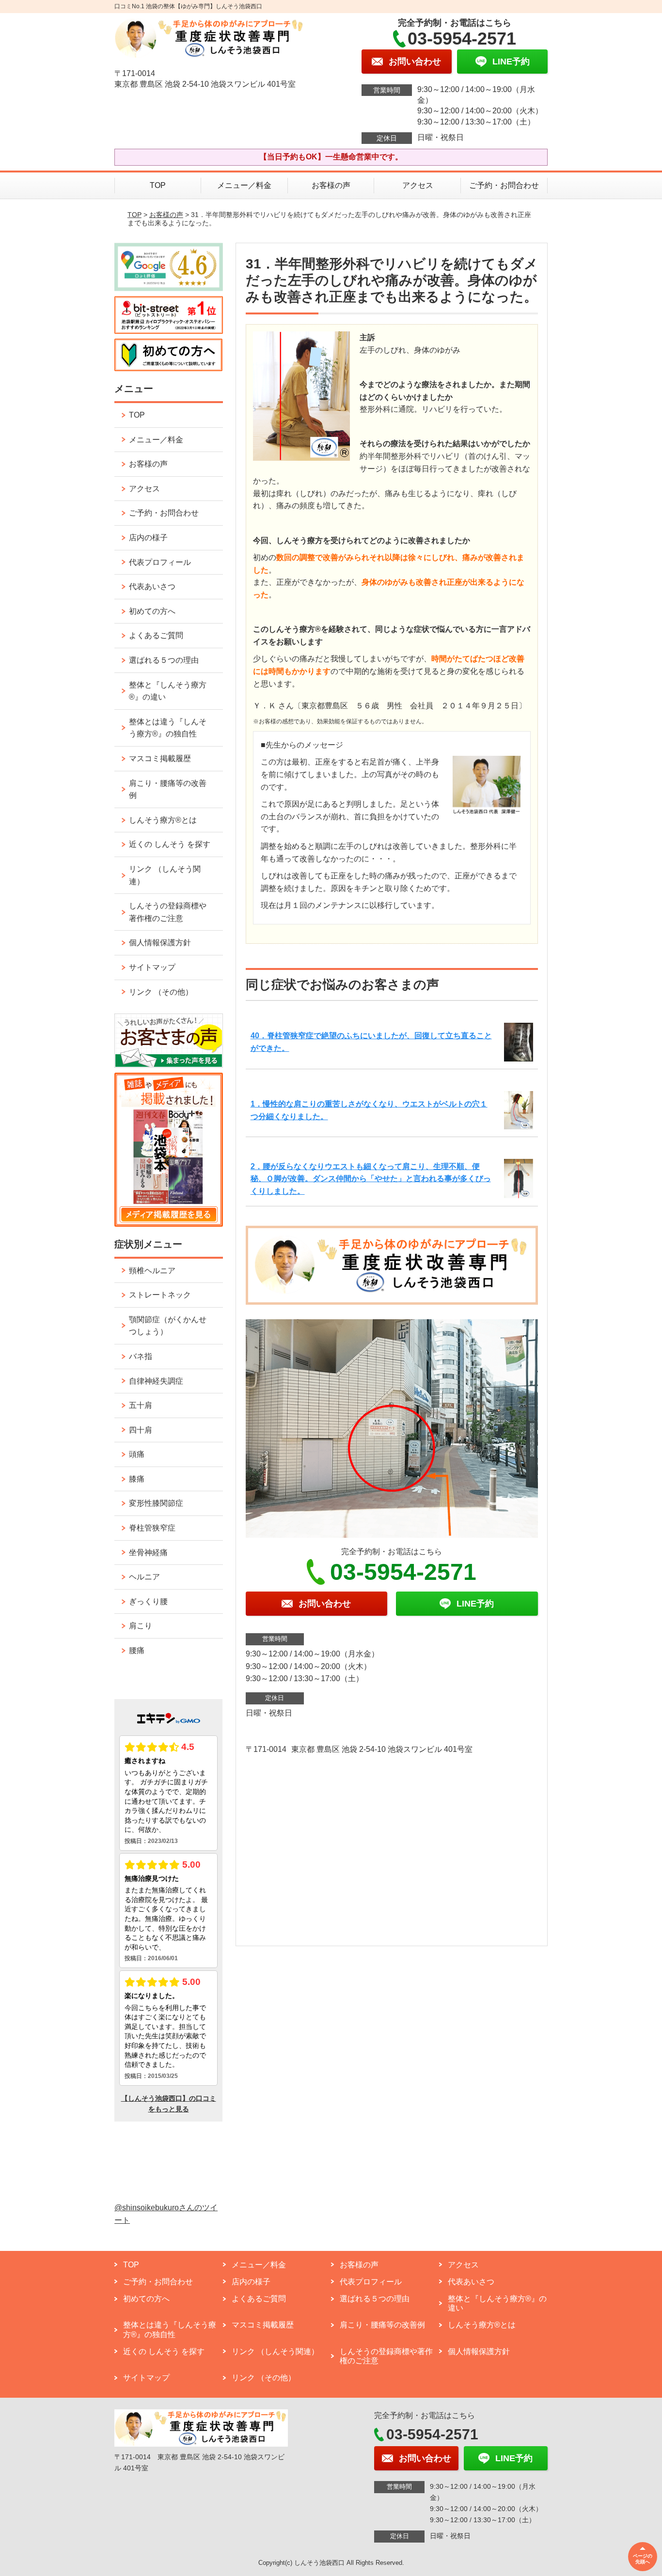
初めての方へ (152, 611)
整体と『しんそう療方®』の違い (168, 691)
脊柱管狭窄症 (152, 1528)
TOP (158, 185)
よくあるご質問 (156, 635)
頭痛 (137, 1454)
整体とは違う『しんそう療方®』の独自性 (168, 728)
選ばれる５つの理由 (164, 660)
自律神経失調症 (156, 1381)
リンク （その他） (161, 992)
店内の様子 (148, 538)
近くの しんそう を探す (170, 844)
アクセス (418, 185)
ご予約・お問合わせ (504, 185)
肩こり (141, 1626)
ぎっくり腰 (148, 1601)
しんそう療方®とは (163, 820)
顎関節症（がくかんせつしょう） (168, 1326)
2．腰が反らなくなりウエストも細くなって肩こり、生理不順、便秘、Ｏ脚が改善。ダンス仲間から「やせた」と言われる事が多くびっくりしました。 (371, 1179)
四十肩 (141, 1430)
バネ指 (141, 1356)
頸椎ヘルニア (152, 1271)
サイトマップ (152, 967)
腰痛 (137, 1650)
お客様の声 (331, 185)
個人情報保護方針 (160, 943)
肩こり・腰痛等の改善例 (168, 789)
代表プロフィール (160, 562)
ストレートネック (160, 1295)
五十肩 (141, 1405)
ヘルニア (144, 1577)
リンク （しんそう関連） (165, 875)
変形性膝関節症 (156, 1503)
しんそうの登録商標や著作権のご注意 (168, 912)
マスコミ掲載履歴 (160, 758)
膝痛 (137, 1479)
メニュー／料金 (244, 185)
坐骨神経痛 (148, 1553)
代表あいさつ (152, 586)
